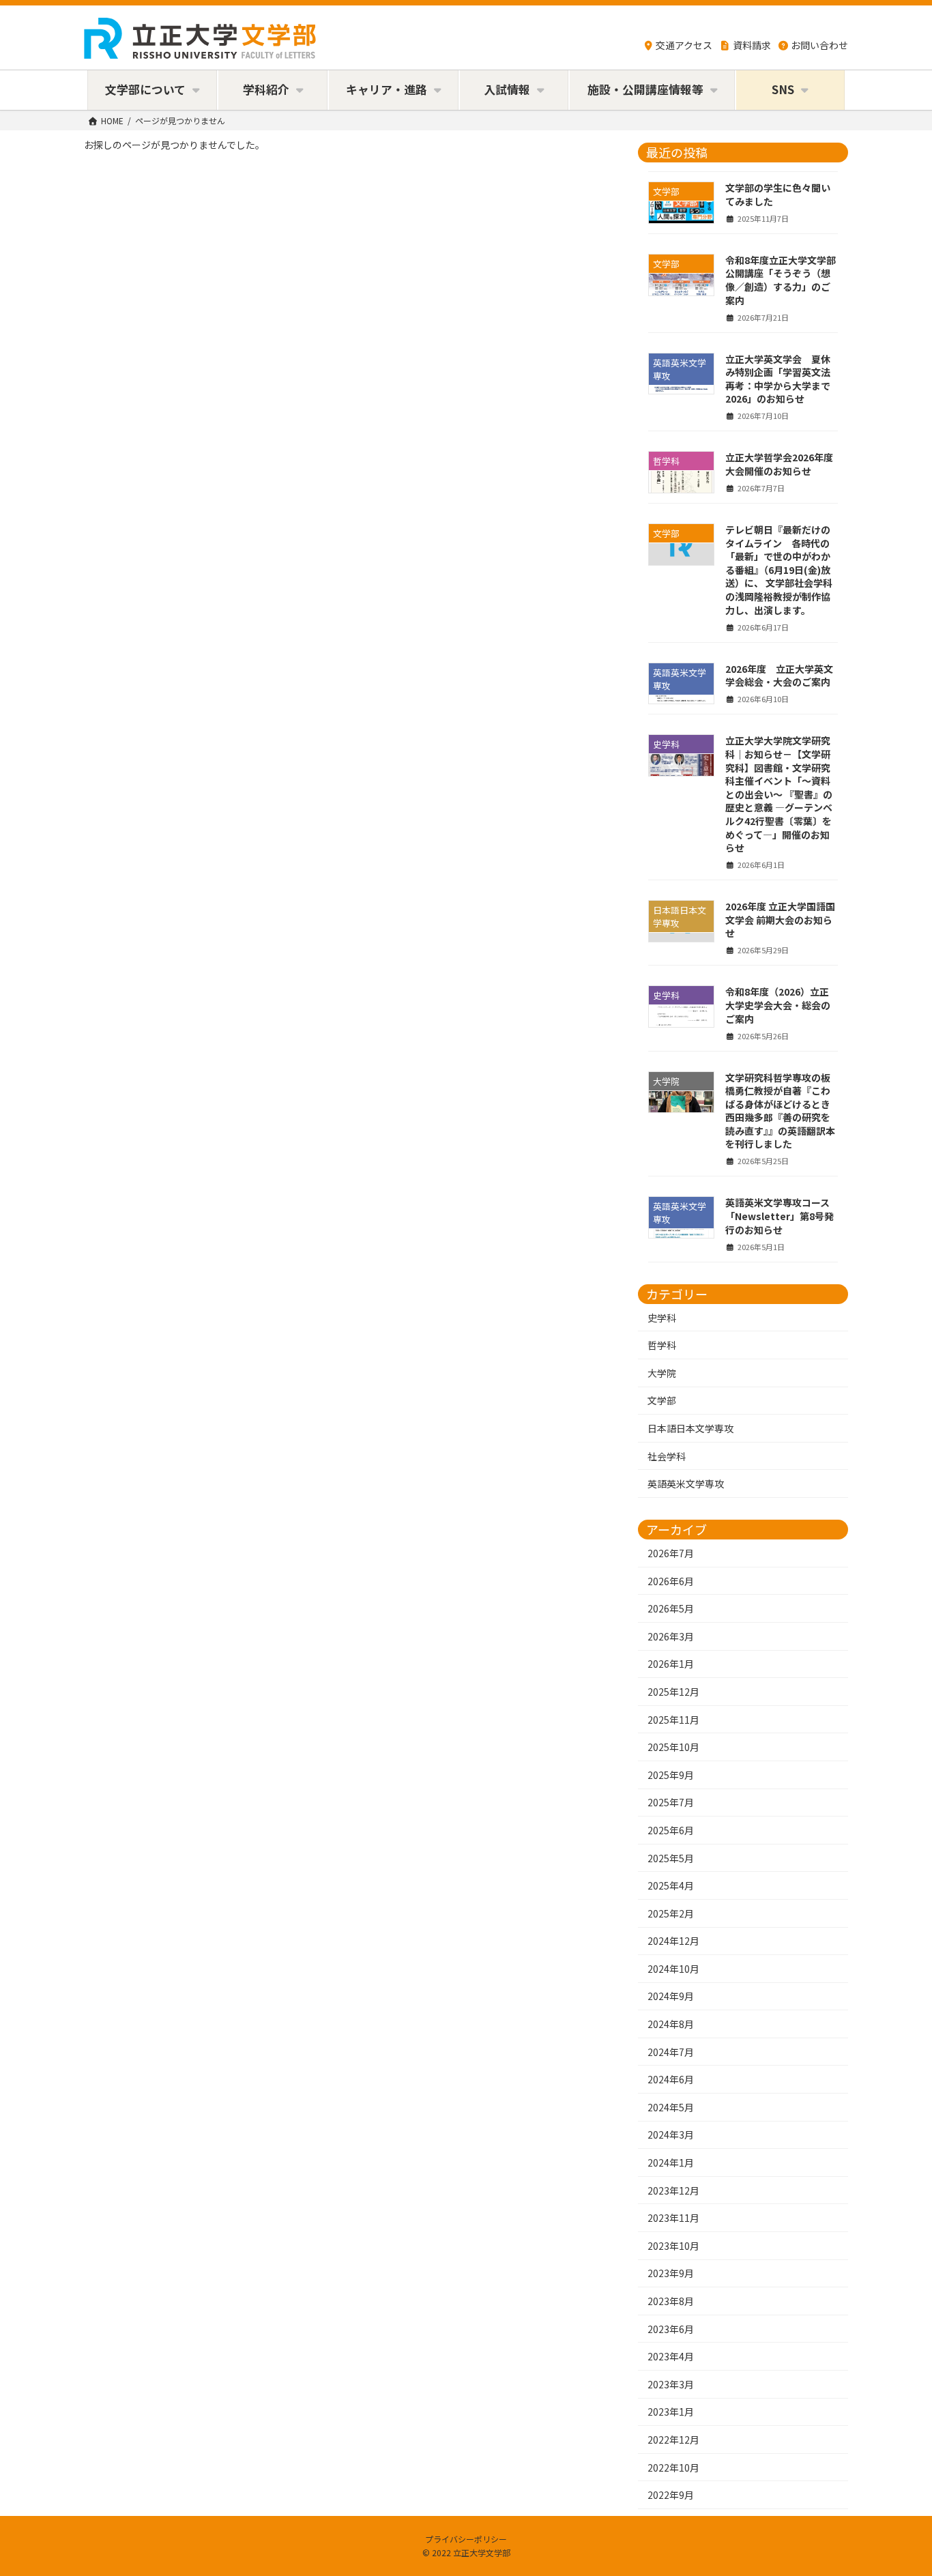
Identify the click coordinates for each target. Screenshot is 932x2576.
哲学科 (662, 1345)
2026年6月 (671, 1580)
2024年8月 (671, 2024)
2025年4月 (671, 1885)
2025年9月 (671, 1774)
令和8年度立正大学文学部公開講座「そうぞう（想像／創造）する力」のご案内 (781, 279)
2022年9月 (671, 2495)
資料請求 (752, 45)
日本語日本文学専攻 (690, 1428)
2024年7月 (671, 2051)
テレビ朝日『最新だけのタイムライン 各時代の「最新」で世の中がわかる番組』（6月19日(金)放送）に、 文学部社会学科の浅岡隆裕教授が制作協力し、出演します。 (779, 570)
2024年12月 (673, 1941)
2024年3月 (671, 2134)
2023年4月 (671, 2356)
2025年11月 (673, 1719)
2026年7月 (671, 1553)
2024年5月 (671, 2107)
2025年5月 (671, 1857)
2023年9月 (671, 2273)
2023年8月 (671, 2301)
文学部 (662, 1400)
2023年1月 (671, 2412)
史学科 (662, 1317)
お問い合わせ (819, 45)
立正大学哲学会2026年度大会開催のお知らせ (779, 464)
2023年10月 (673, 2245)
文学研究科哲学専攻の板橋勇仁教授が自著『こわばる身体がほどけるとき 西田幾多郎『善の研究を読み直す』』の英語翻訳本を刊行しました (783, 1110)
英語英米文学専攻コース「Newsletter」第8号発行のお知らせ (780, 1216)
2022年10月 (673, 2467)
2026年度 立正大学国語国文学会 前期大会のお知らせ (780, 920)
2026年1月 (671, 1664)
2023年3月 (671, 2384)
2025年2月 (671, 1913)
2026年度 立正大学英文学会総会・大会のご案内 (779, 675)
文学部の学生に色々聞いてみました (778, 194)
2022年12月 (673, 2440)
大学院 (662, 1372)
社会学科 (667, 1456)
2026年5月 (671, 1608)
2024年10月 (673, 1968)
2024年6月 (671, 2079)
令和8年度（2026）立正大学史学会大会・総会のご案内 (778, 1005)
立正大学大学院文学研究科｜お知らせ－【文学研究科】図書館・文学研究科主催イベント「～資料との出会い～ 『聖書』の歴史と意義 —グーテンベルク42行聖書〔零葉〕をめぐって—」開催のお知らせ (779, 794)
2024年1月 (671, 2162)
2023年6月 (671, 2328)
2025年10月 (673, 1747)
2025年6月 (671, 1830)
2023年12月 (673, 2190)
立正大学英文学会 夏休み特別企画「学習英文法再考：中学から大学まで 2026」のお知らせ (778, 378)
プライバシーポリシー (466, 2539)
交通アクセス (684, 45)
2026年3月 (671, 1636)
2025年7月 (671, 1802)
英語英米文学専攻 (686, 1484)
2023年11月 (673, 2218)
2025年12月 (673, 1692)
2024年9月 (671, 1996)
